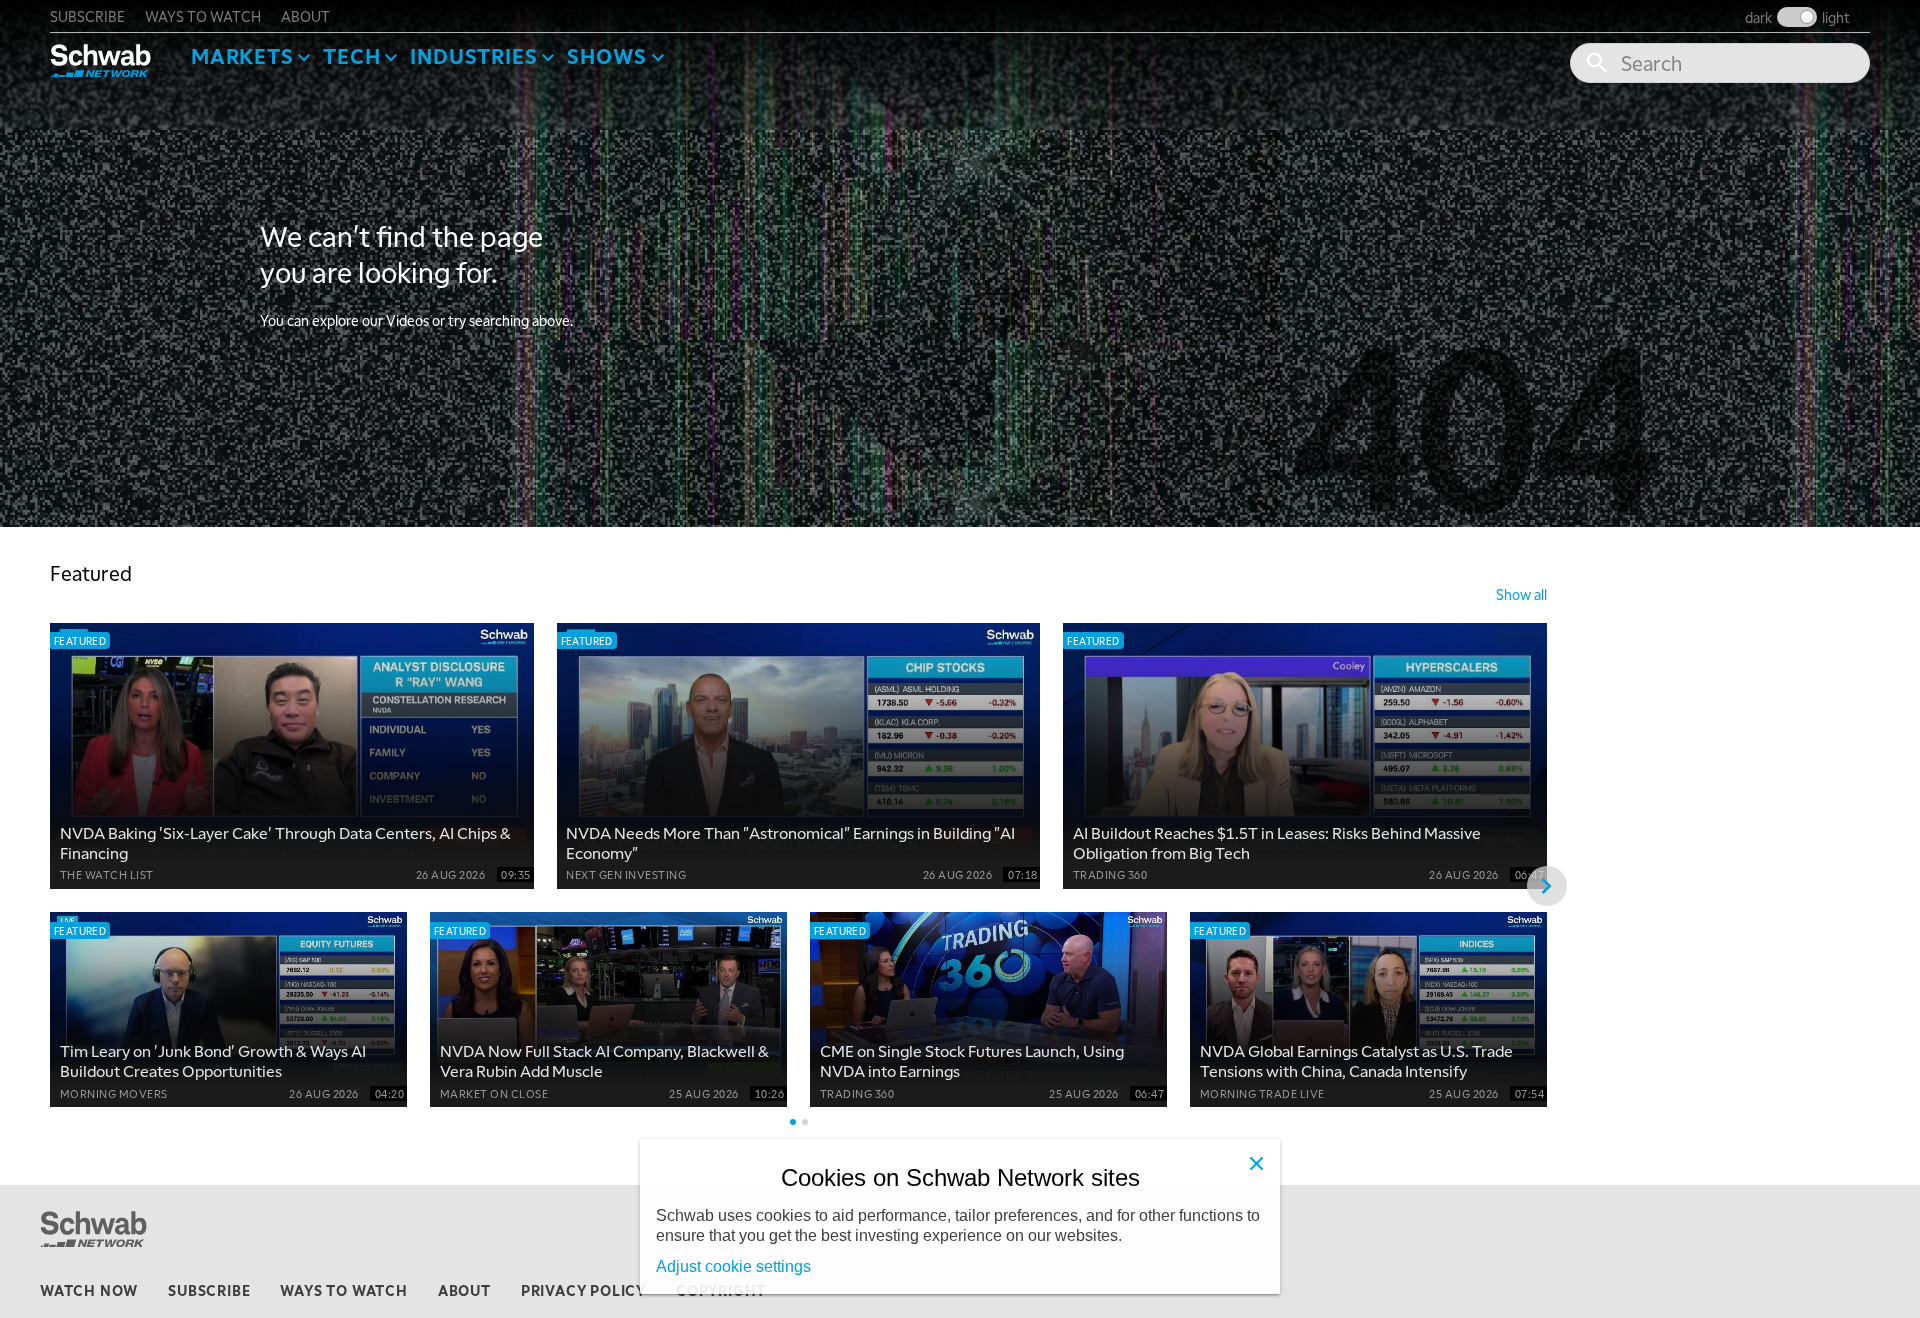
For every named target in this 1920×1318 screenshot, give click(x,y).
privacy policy (583, 1290)
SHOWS (607, 56)
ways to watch (203, 16)
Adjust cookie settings (733, 1266)
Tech (351, 56)
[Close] (1256, 1163)
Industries (473, 56)
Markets (242, 56)
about (305, 16)
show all (1521, 594)
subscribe (87, 16)
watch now (89, 1290)
